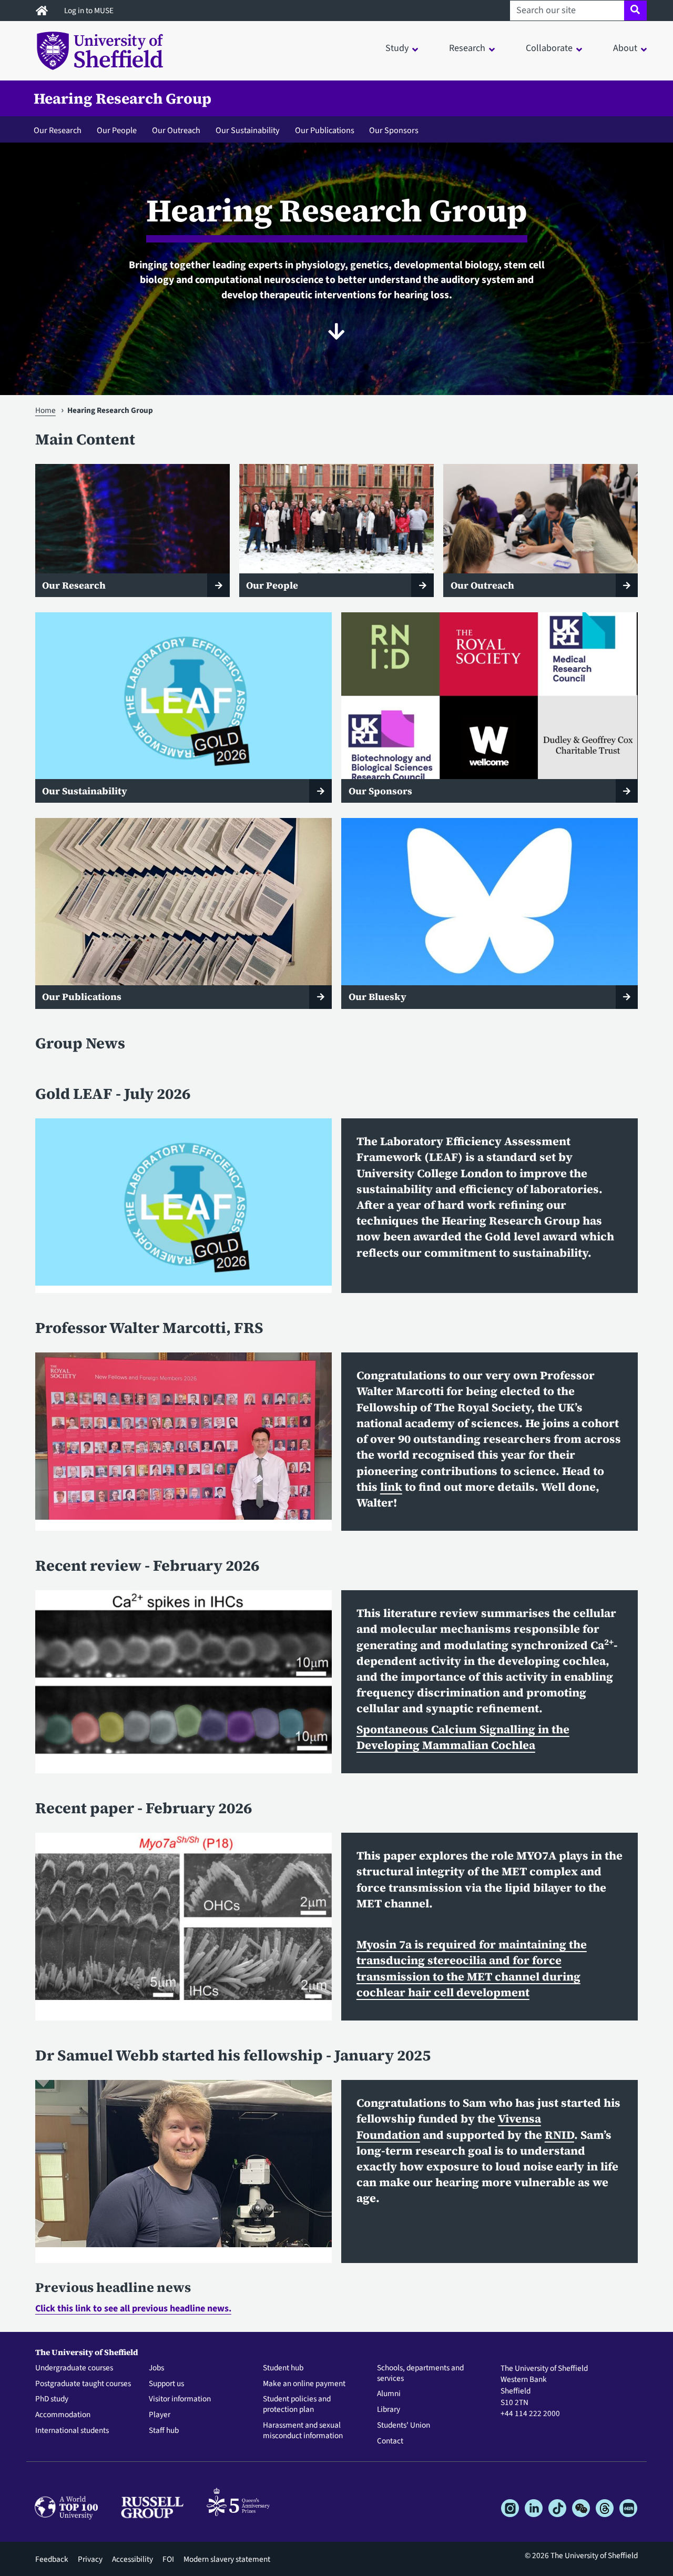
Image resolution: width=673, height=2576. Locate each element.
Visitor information (180, 2399)
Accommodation (63, 2415)
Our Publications (325, 130)
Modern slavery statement (227, 2559)
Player (160, 2415)
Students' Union (404, 2426)
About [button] (625, 48)
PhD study (52, 2399)
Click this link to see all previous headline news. (133, 2309)
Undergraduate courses (74, 2368)
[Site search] (635, 11)
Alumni (389, 2394)
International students (72, 2431)
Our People (117, 130)
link (391, 1487)
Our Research (58, 130)
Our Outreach (176, 130)
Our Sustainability (248, 130)
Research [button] (467, 48)
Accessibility (132, 2559)
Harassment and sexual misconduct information (303, 2431)
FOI (168, 2559)
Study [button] (397, 48)
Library (389, 2410)
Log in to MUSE (90, 11)
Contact (390, 2441)
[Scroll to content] (336, 331)
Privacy (90, 2559)
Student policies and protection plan (297, 2405)
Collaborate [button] (549, 48)
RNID (559, 2135)
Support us (166, 2384)
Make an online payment (304, 2384)
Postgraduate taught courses (83, 2384)
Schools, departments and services (420, 2373)
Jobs (156, 2368)
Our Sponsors (394, 130)
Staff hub (164, 2431)
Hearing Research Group (123, 98)
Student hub (283, 2368)
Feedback (52, 2559)
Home (45, 410)
